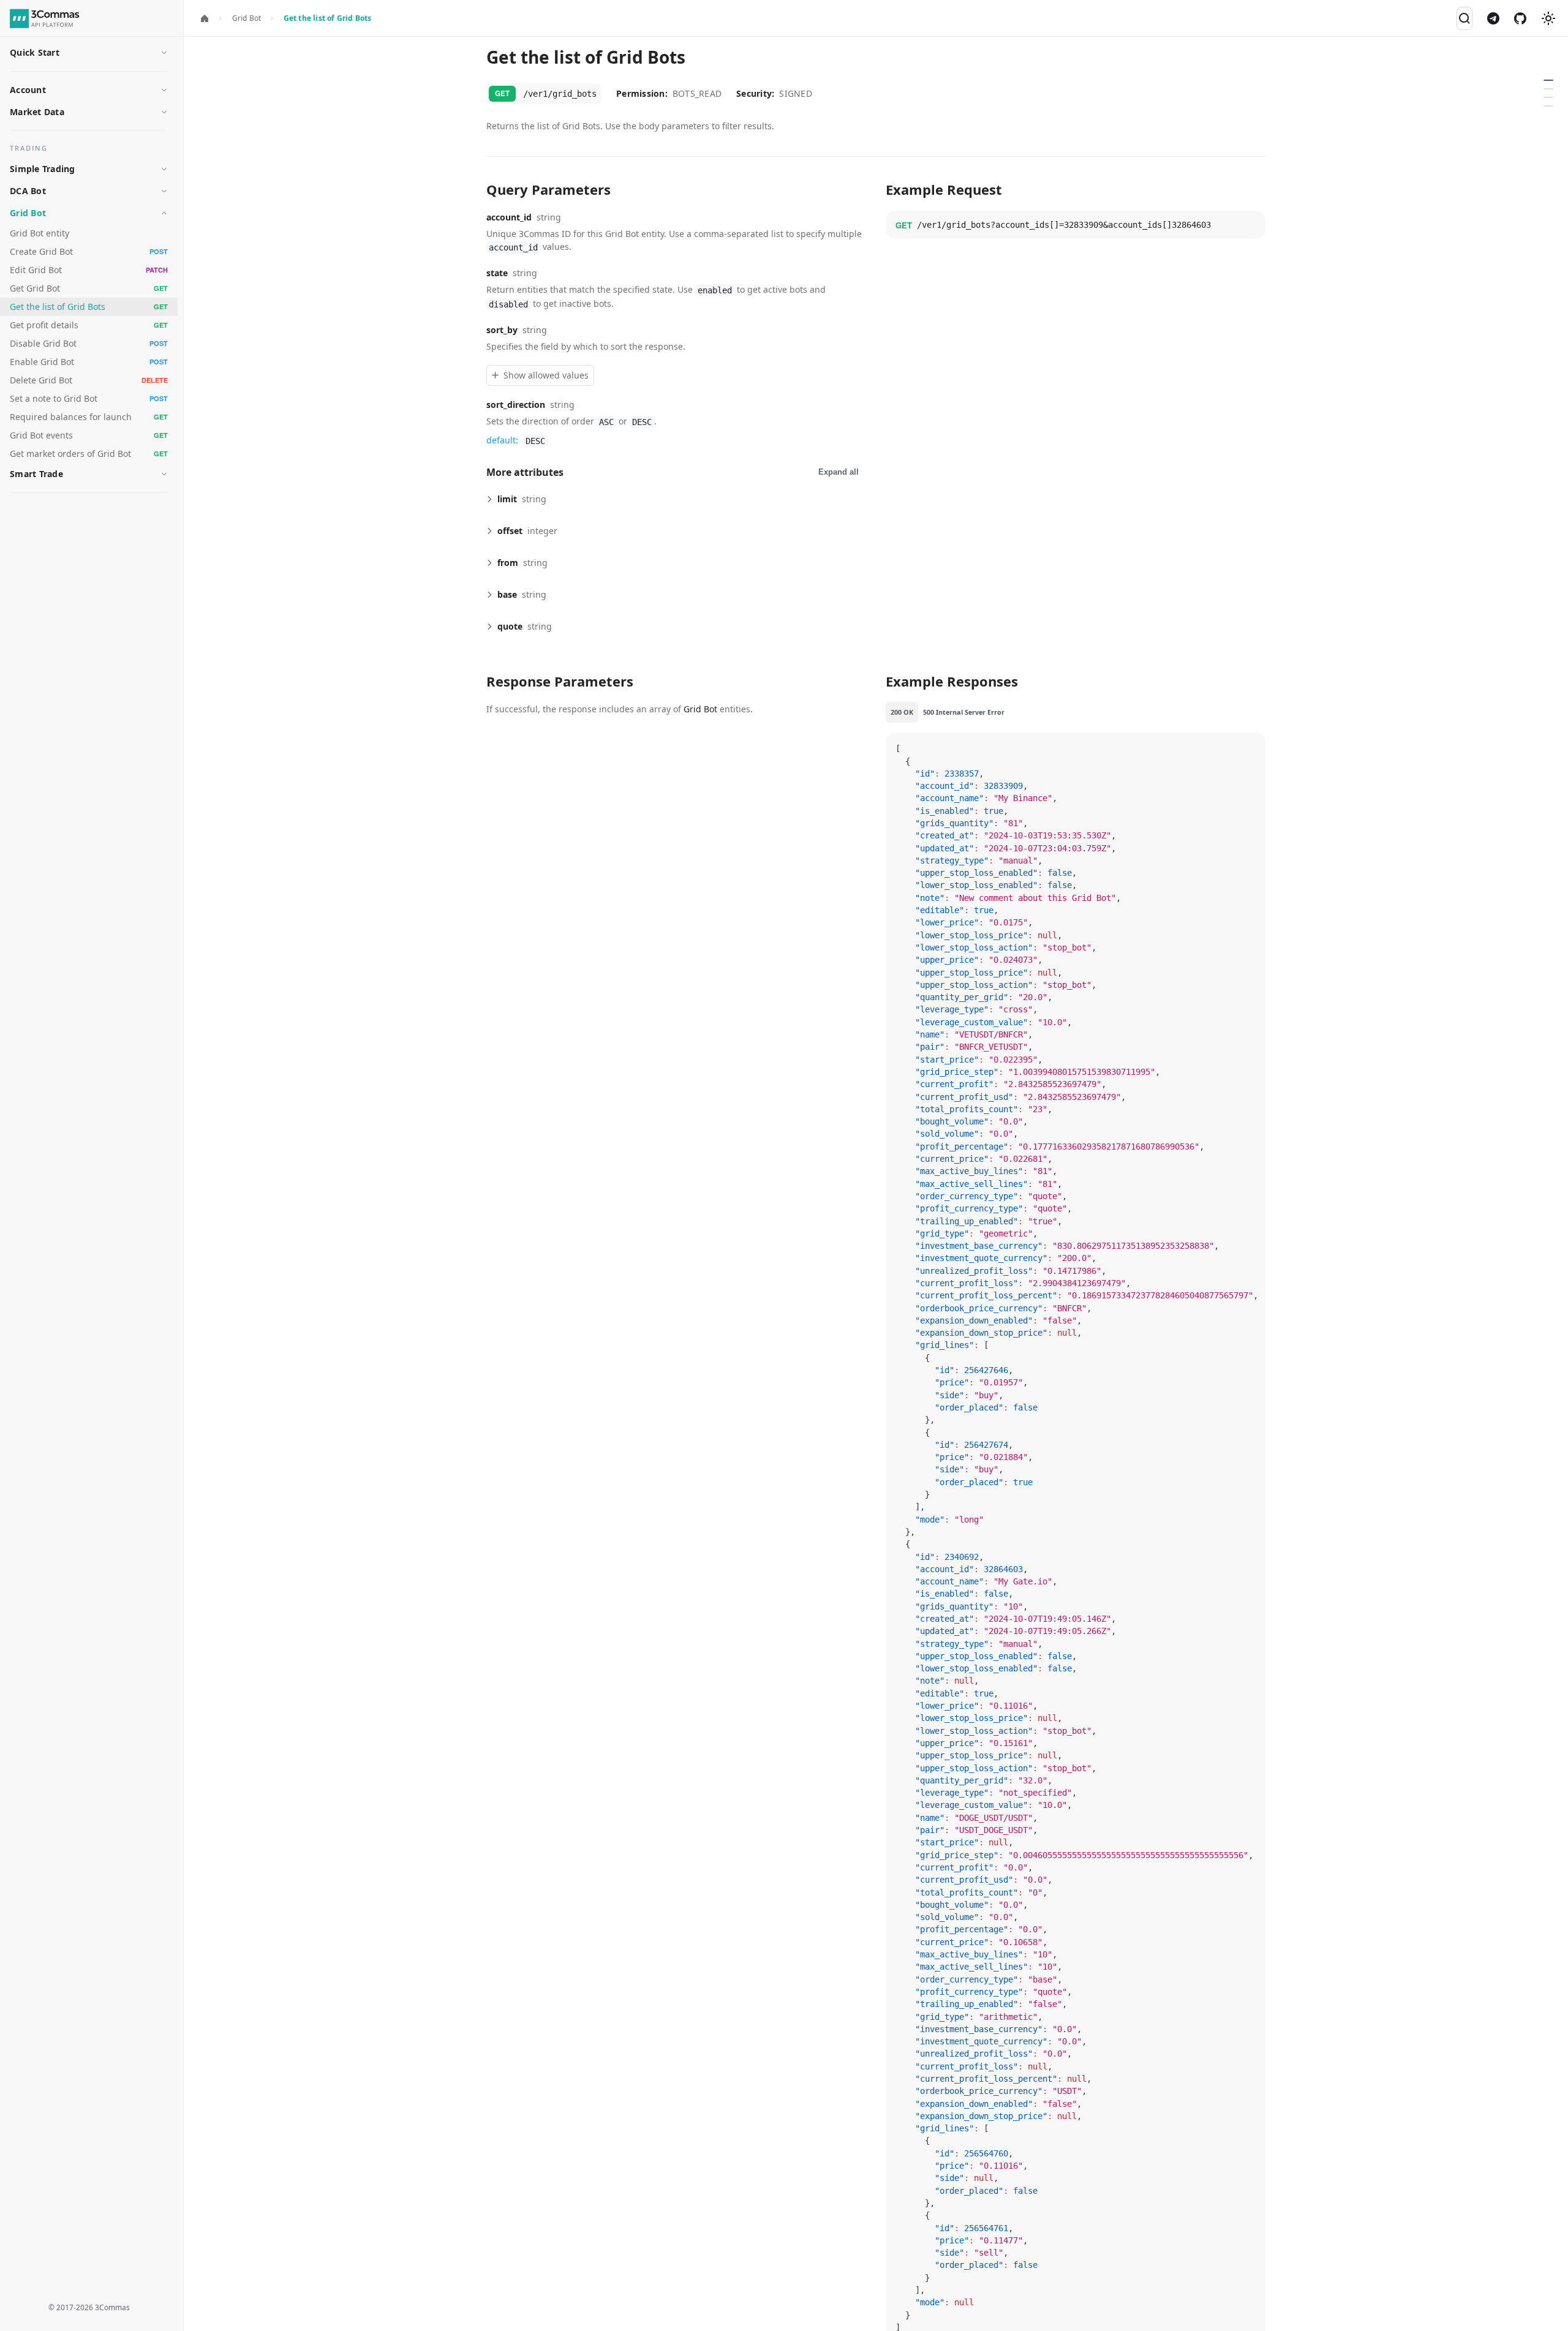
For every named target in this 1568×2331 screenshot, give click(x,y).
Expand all (839, 472)
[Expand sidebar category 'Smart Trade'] (164, 474)
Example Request (1551, 92)
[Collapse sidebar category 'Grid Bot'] (164, 213)
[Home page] (205, 19)
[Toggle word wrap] (1228, 748)
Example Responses (1551, 110)
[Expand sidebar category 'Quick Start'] (164, 53)
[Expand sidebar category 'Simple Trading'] (164, 169)
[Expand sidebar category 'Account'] (164, 90)
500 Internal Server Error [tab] (964, 712)
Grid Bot (700, 709)
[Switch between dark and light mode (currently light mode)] (1548, 18)
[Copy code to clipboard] (1251, 225)
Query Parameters (1551, 84)
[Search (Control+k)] (1464, 18)
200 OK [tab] (902, 712)
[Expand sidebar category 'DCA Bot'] (164, 191)
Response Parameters (1551, 101)
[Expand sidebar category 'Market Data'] (164, 112)
